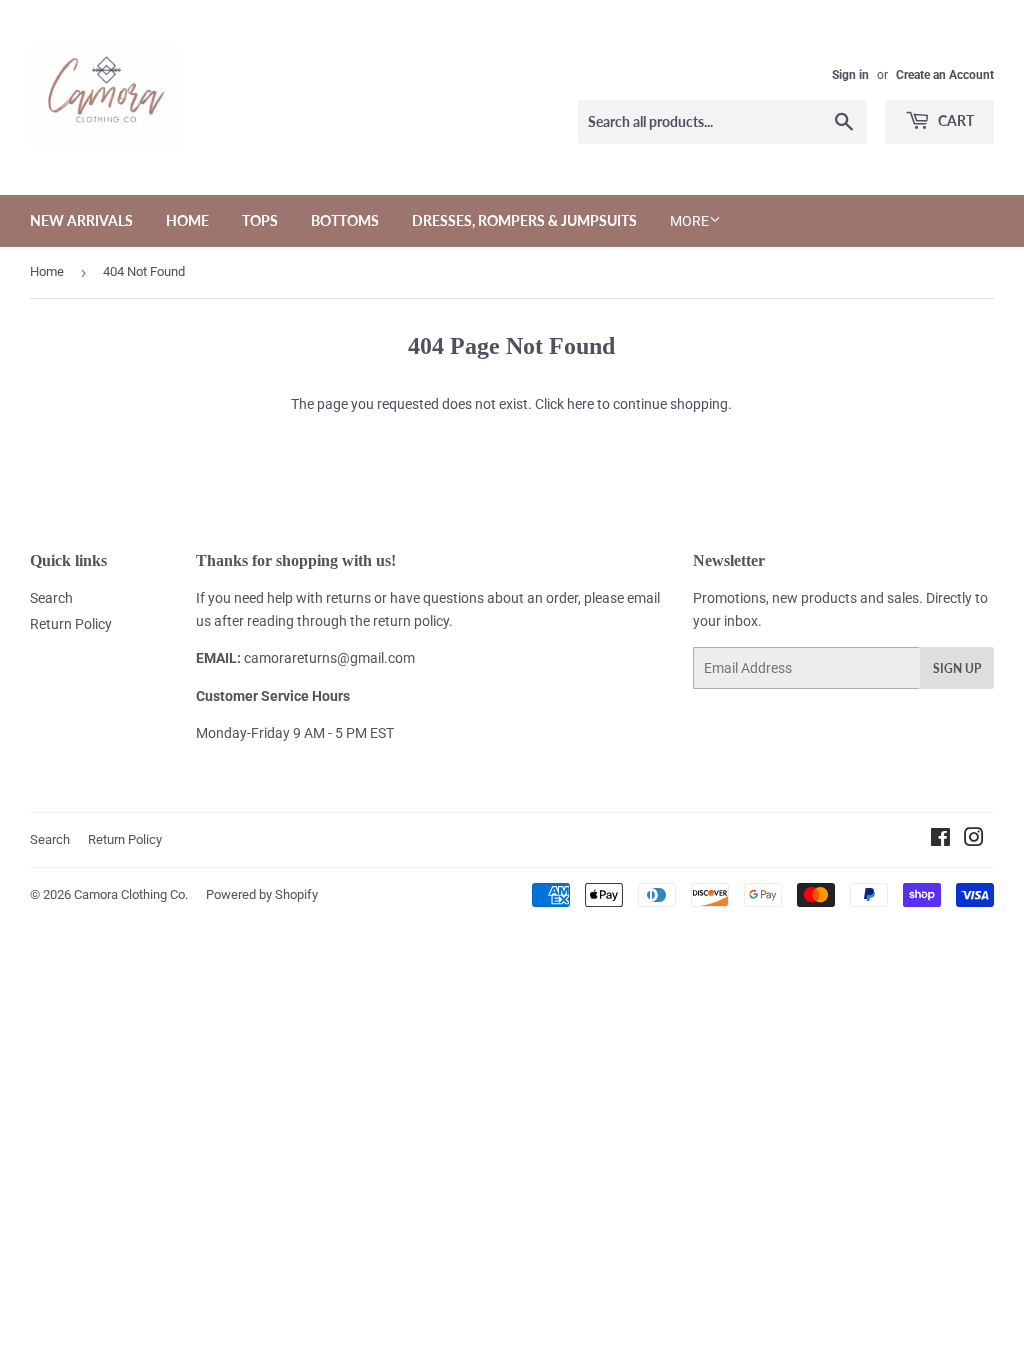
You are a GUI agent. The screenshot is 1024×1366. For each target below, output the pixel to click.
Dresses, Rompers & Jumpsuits (524, 220)
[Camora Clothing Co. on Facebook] (940, 840)
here (580, 404)
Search (51, 598)
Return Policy (71, 624)
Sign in (850, 75)
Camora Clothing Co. (131, 894)
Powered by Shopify (262, 894)
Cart (954, 120)
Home (187, 220)
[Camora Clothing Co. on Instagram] (974, 840)
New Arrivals (81, 220)
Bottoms (345, 220)
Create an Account (945, 75)
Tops (260, 220)
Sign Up (957, 668)
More (689, 221)
